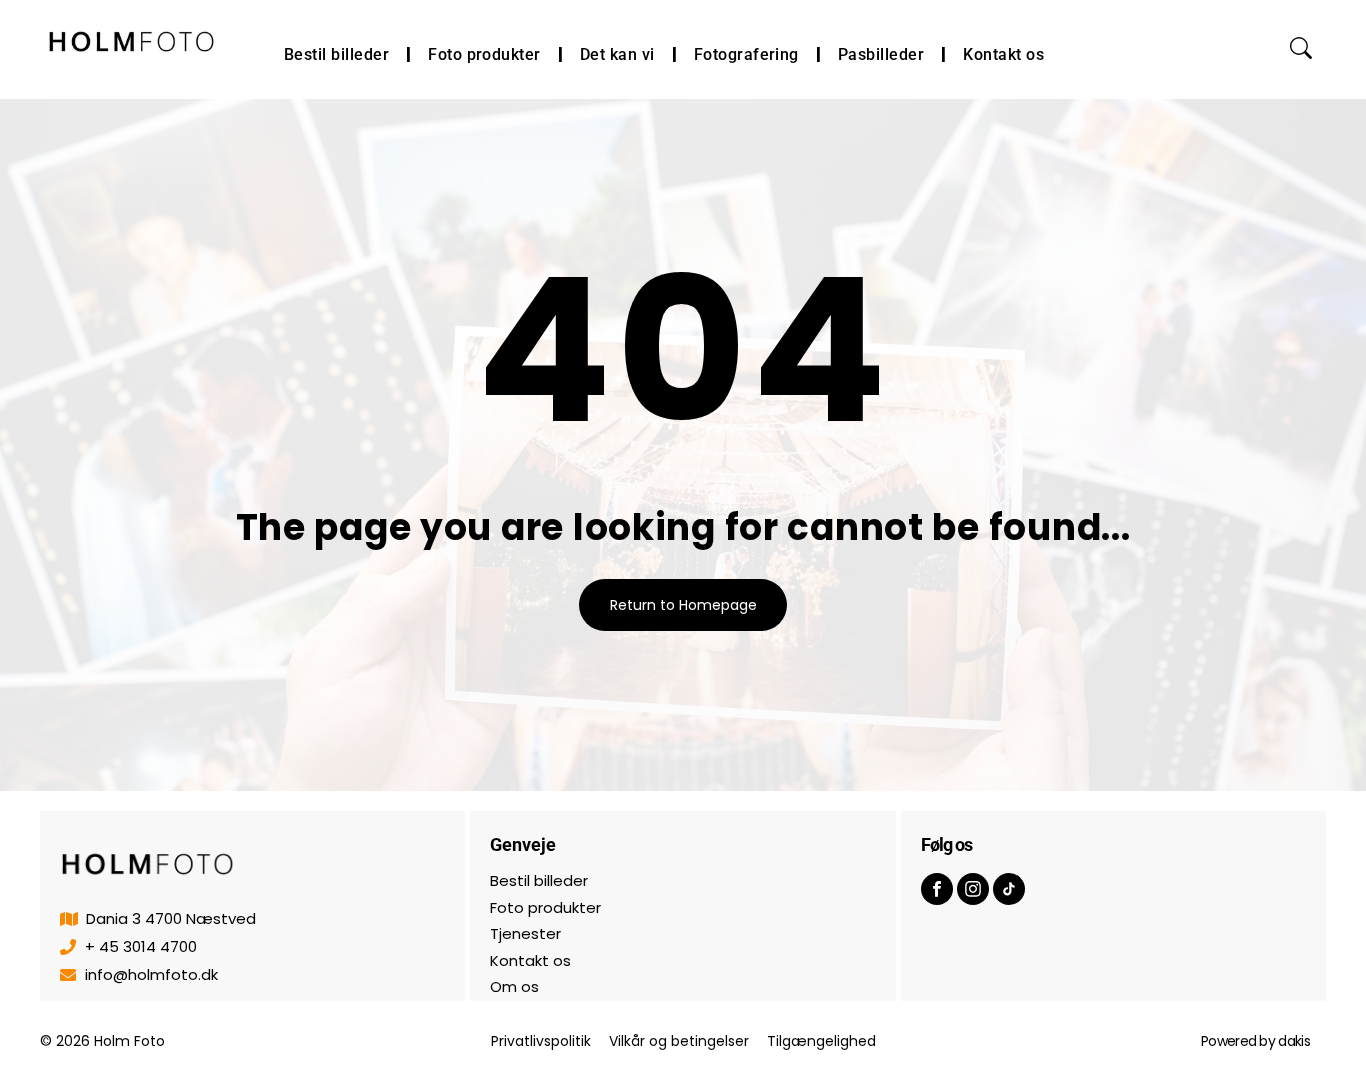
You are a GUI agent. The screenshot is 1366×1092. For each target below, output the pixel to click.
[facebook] (937, 891)
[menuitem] (339, 55)
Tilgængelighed (821, 1041)
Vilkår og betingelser (679, 1041)
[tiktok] (1009, 891)
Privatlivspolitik (541, 1041)
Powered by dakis (1255, 1041)
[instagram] (973, 891)
